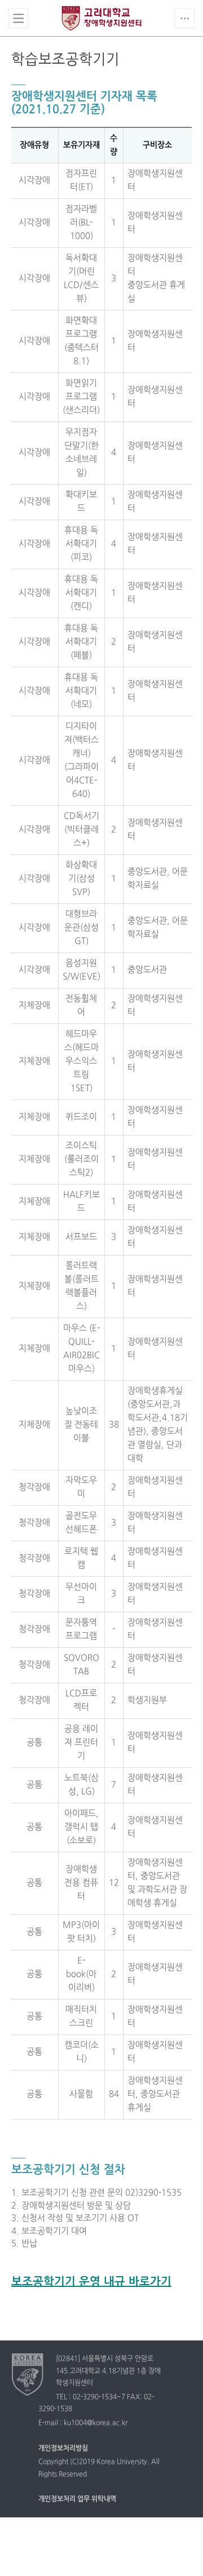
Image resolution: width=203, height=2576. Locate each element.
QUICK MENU (185, 18)
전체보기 (18, 18)
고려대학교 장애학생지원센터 (101, 18)
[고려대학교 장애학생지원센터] (28, 2374)
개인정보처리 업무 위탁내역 (77, 2499)
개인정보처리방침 (63, 2449)
